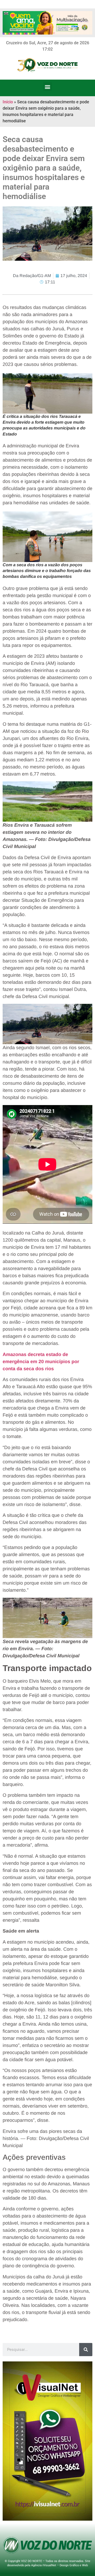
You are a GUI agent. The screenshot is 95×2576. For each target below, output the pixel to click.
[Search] (86, 2350)
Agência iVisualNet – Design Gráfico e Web (60, 2565)
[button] (48, 87)
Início (8, 102)
